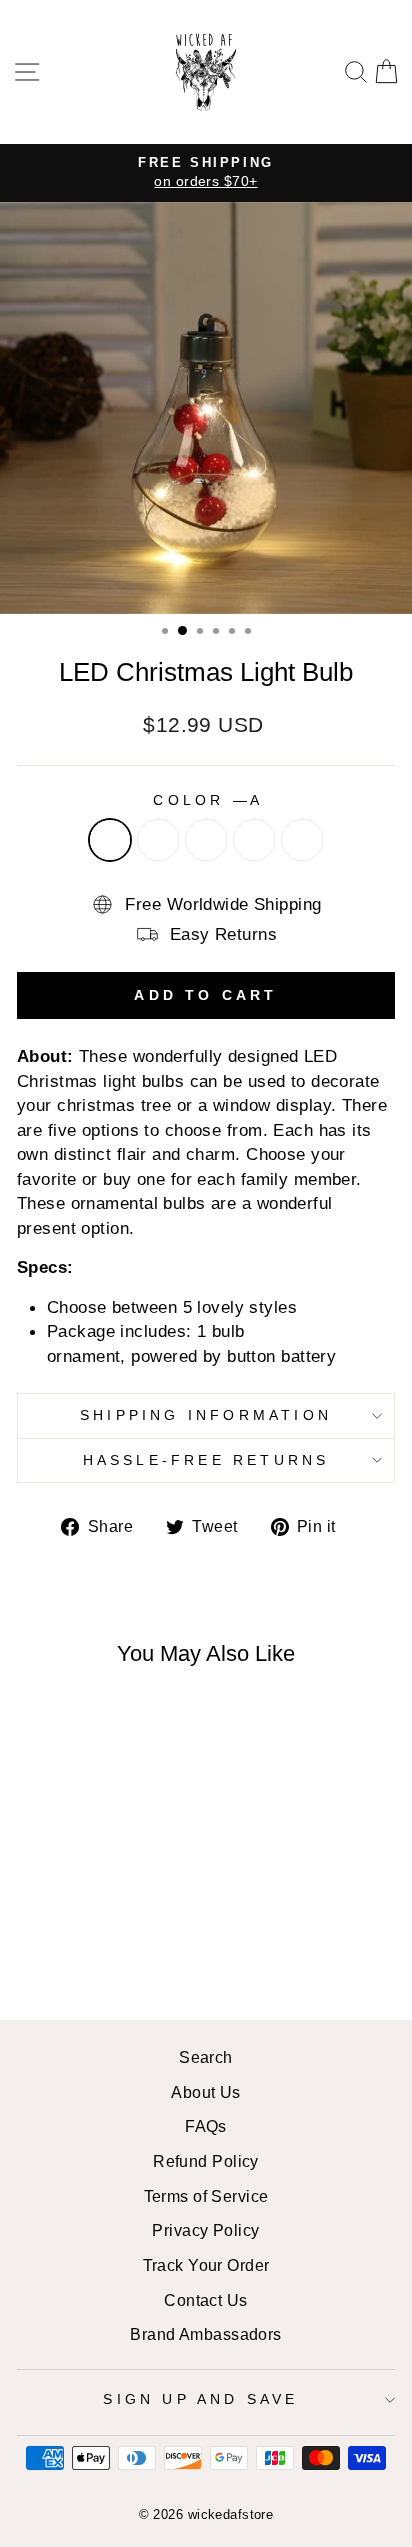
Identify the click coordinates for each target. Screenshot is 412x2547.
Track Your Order (206, 2265)
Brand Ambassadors (205, 2334)
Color (205, 800)
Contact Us (205, 2300)
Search (206, 2057)
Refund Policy (206, 2161)
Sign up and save (200, 2399)
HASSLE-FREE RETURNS (206, 1460)
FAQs (206, 2126)
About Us (206, 2092)
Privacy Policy (205, 2230)
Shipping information (206, 1415)
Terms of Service (206, 2196)
